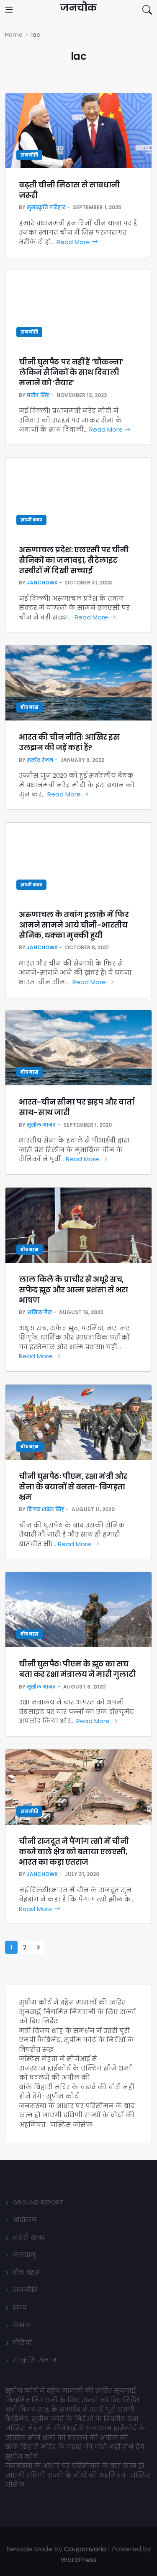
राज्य (20, 2307)
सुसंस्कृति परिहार (46, 207)
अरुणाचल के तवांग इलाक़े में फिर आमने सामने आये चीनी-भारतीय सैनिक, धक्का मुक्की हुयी (74, 925)
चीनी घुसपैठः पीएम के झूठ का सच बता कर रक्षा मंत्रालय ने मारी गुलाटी (77, 1669)
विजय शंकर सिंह (46, 1509)
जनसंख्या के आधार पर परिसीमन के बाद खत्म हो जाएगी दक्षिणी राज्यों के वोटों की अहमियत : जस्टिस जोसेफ (77, 2115)
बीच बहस (30, 707)
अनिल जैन (39, 1312)
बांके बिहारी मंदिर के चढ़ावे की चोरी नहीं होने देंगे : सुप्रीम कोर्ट (76, 2092)
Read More (74, 242)
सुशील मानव (41, 1125)
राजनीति (29, 155)
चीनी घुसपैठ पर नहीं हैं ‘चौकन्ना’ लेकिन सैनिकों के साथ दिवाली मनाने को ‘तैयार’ (71, 372)
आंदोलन (25, 2220)
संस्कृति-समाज (35, 2360)
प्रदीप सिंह (38, 395)
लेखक (22, 2325)
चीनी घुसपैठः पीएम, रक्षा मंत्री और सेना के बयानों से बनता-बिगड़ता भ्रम (73, 1487)
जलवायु (24, 2255)
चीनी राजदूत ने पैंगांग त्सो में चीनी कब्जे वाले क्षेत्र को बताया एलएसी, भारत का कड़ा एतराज (74, 1852)
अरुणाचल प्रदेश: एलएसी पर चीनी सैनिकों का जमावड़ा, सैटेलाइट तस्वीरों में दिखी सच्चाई (74, 560)
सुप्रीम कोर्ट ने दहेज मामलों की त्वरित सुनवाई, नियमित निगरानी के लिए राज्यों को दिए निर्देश (77, 2012)
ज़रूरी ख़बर (31, 520)
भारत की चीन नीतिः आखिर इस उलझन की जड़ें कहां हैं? (69, 742)
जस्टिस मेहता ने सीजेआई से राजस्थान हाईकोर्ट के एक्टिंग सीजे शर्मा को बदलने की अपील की (75, 2068)
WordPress (79, 2560)
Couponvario (85, 2549)
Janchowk (42, 583)
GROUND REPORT (38, 2202)
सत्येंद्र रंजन (40, 760)
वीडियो (22, 2342)
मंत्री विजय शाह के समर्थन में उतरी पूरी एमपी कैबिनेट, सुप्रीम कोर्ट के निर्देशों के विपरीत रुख (76, 2040)
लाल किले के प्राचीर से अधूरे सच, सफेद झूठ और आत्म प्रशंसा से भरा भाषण (73, 1290)
